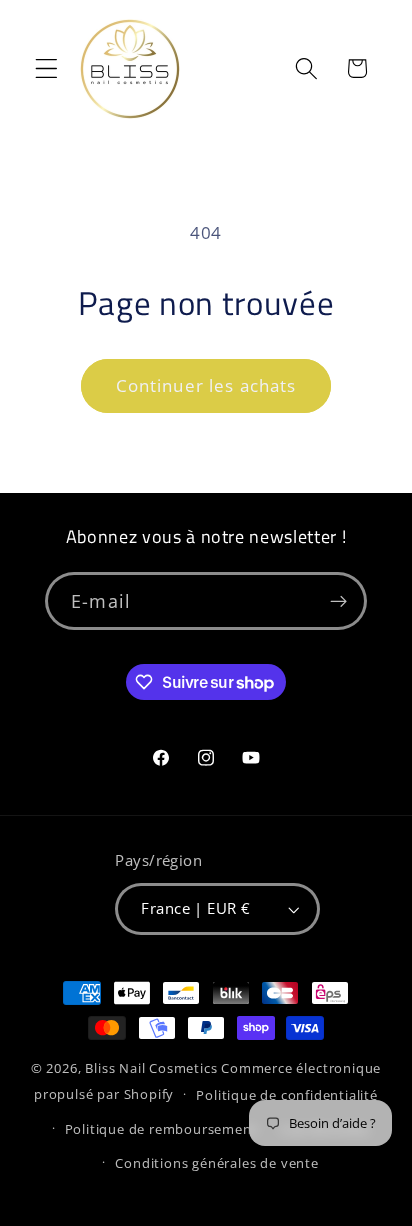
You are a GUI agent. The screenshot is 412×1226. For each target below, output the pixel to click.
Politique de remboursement (161, 1129)
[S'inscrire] (338, 601)
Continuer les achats (206, 385)
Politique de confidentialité (287, 1095)
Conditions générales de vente (216, 1163)
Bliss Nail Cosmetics (151, 1068)
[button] (46, 68)
